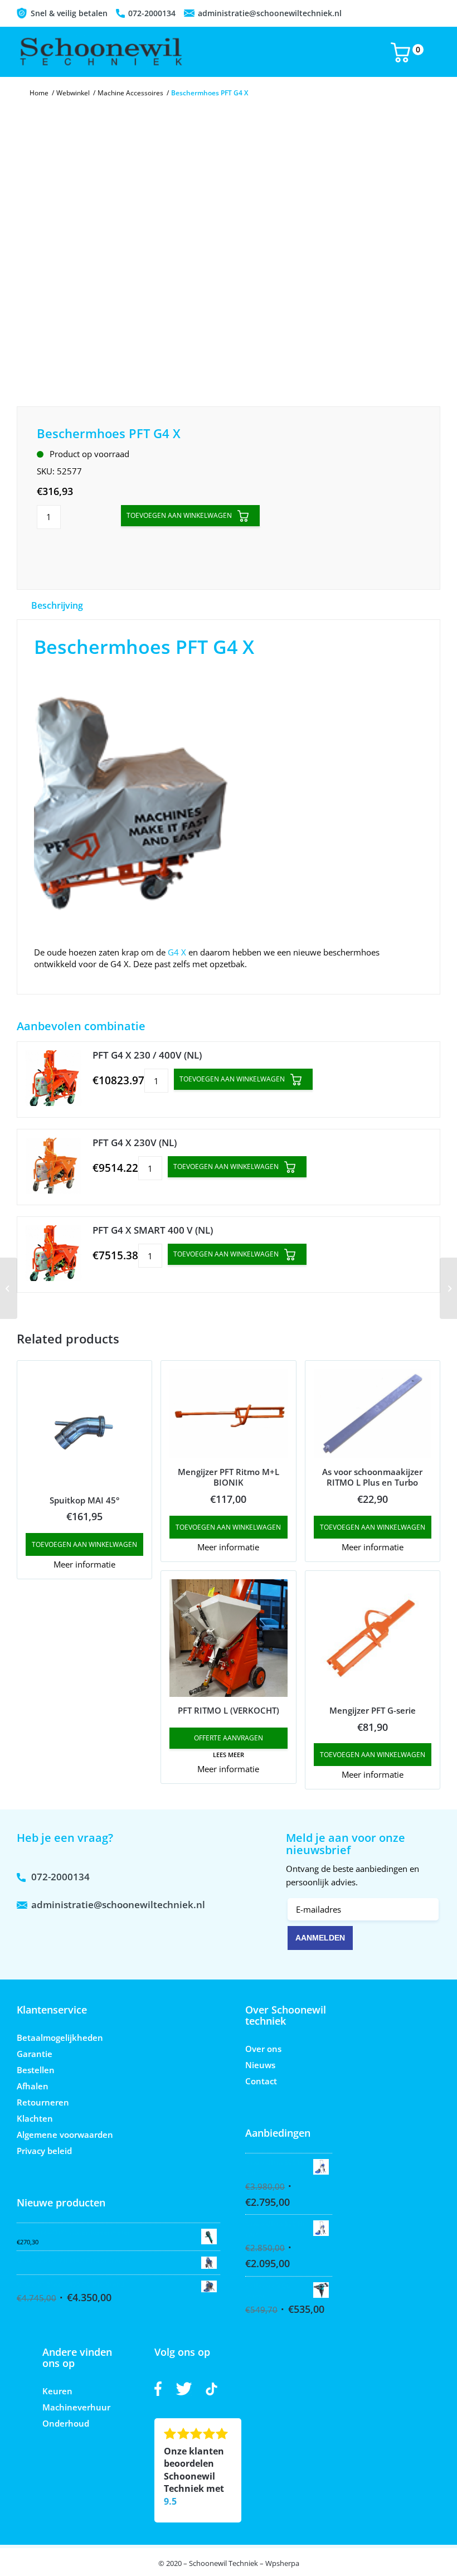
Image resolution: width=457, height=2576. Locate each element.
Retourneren (43, 2102)
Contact (261, 2081)
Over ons (263, 2049)
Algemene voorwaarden (65, 2134)
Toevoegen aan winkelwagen (179, 515)
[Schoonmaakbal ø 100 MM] (9, 1288)
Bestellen (36, 2070)
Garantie (35, 2054)
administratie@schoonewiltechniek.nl (270, 13)
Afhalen (33, 2086)
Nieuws (260, 2065)
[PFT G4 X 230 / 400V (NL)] (54, 1080)
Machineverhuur (76, 2407)
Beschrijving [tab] (57, 605)
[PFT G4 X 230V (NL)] (54, 1167)
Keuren (57, 2391)
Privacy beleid (44, 2151)
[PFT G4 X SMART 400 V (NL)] (54, 1255)
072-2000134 (152, 13)
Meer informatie (84, 1564)
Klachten (35, 2118)
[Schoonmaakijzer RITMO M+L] (448, 1288)
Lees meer (229, 1755)
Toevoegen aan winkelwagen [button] (84, 1544)
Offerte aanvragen (229, 1738)
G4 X (177, 952)
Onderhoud (66, 2423)
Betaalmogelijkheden (60, 2037)
